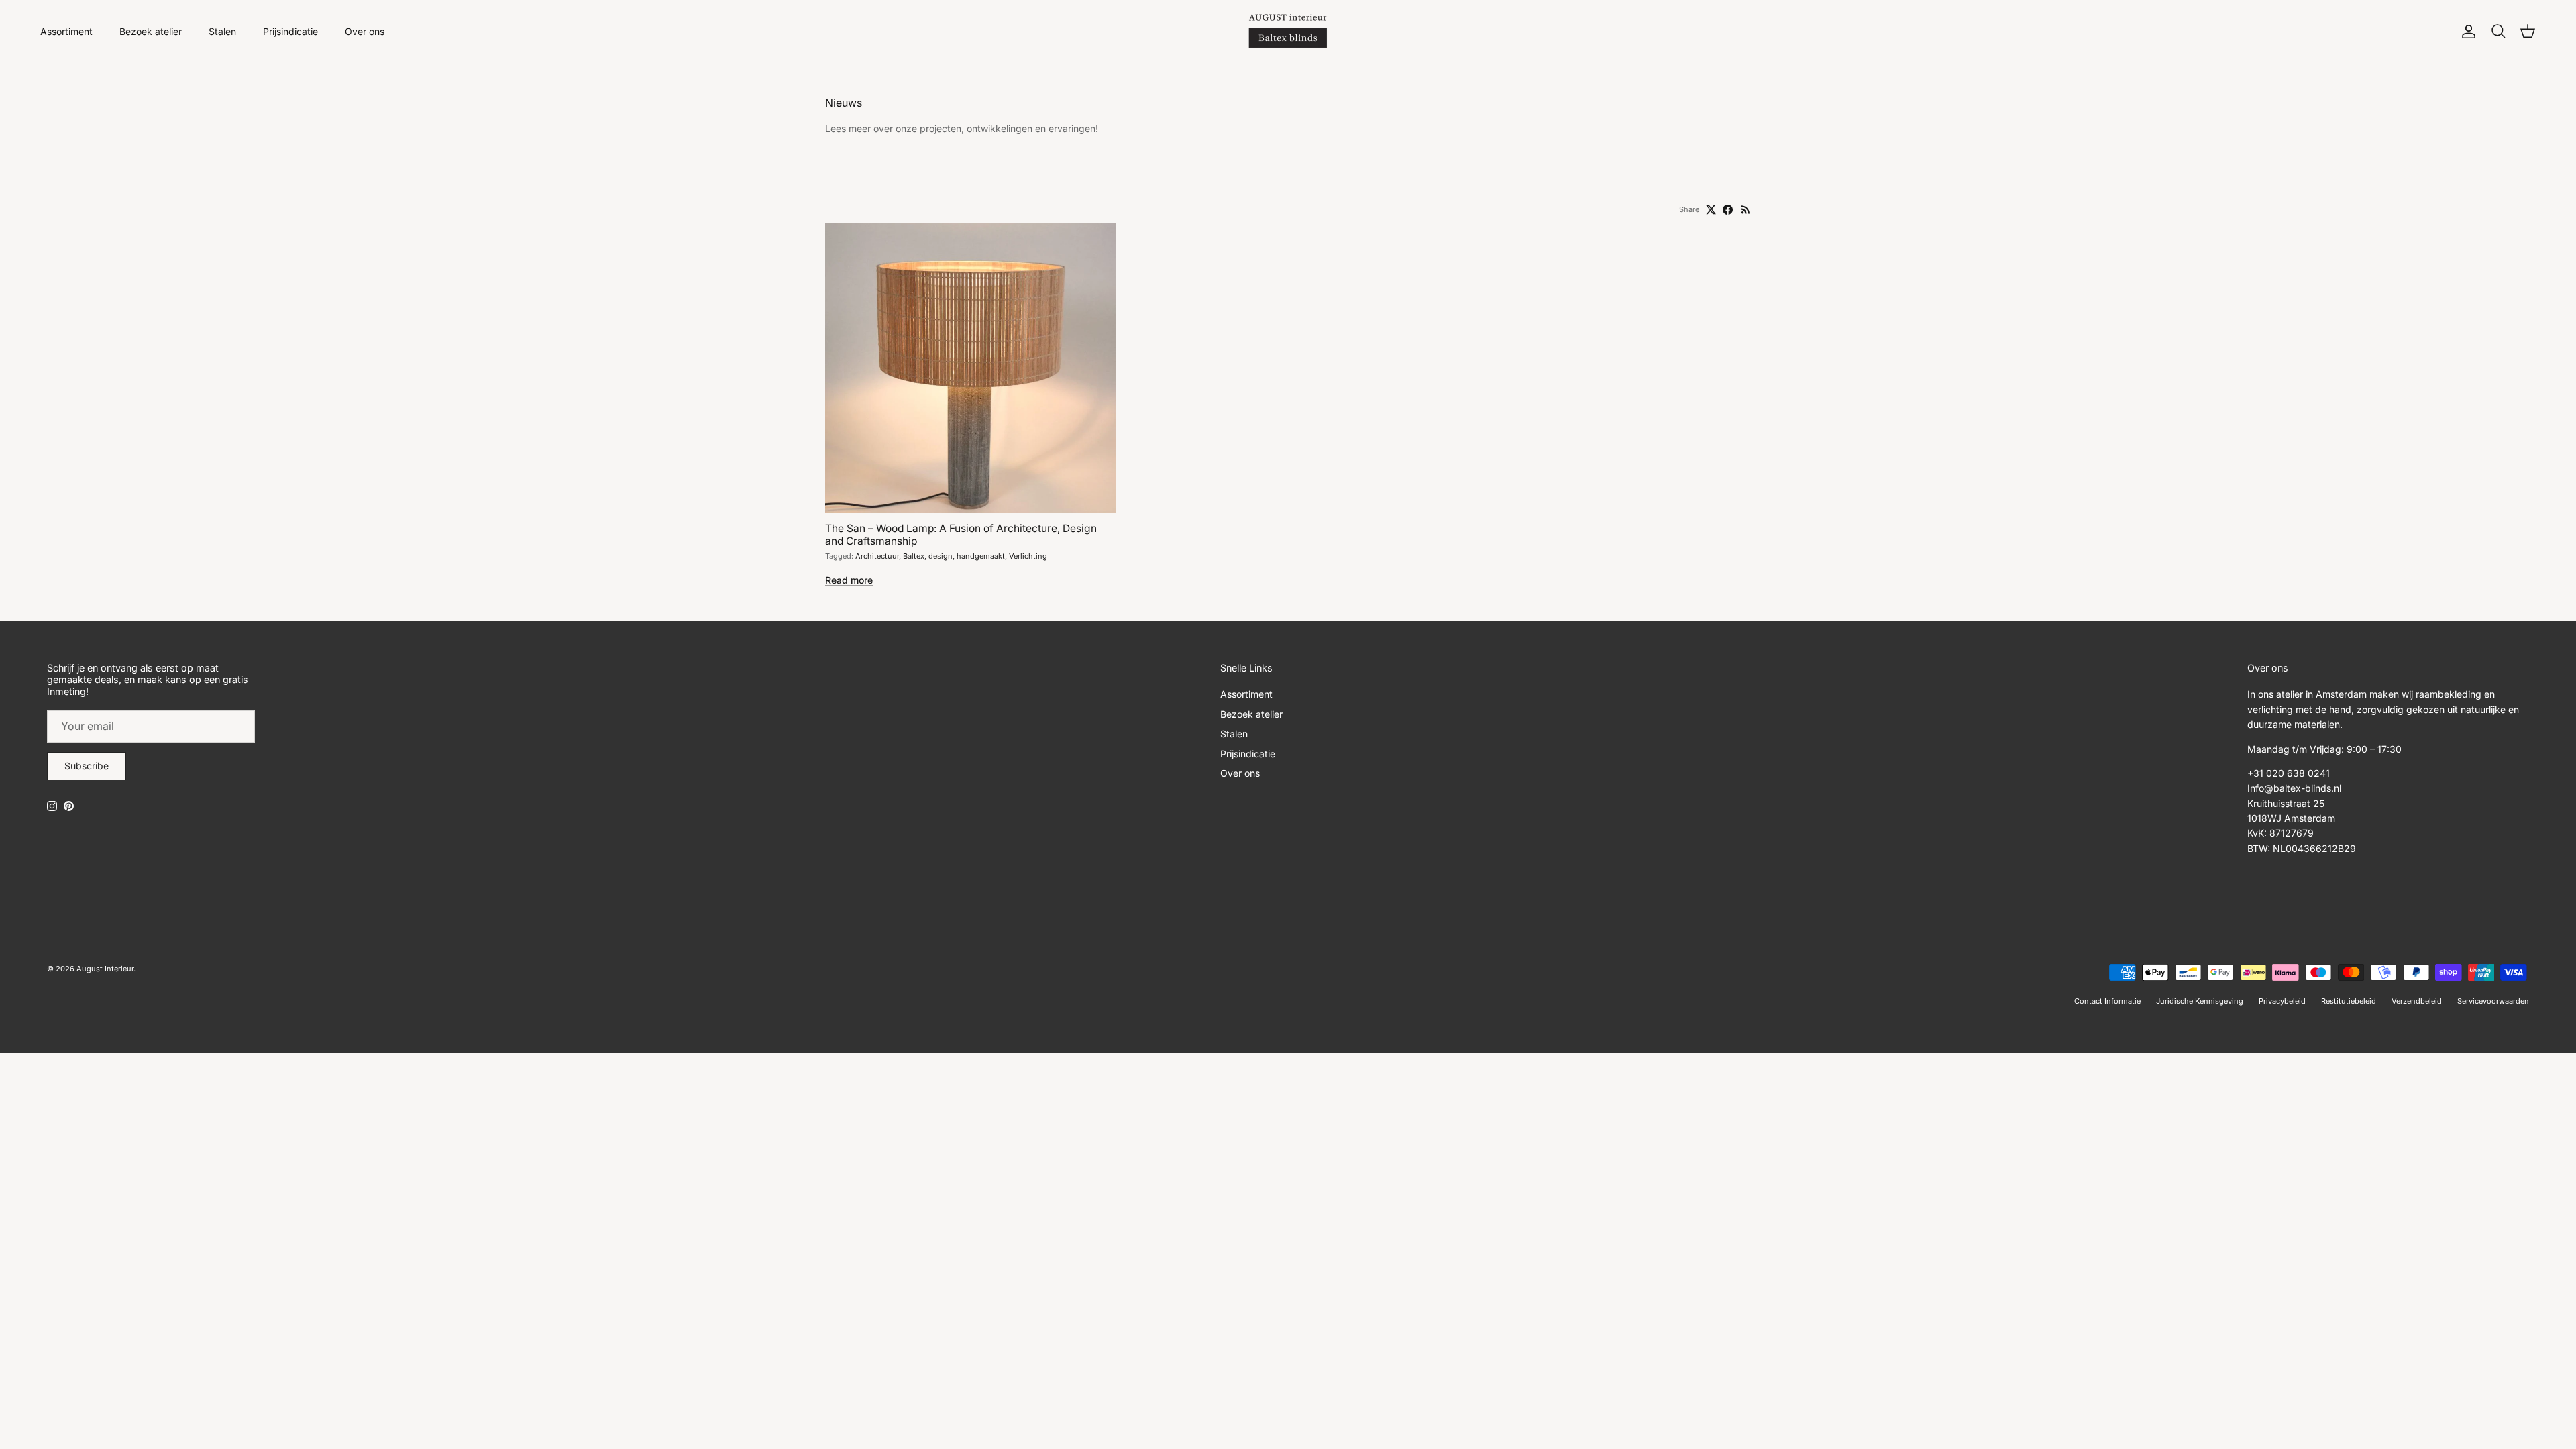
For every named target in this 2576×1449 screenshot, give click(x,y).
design (941, 556)
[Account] (2466, 32)
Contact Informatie (2107, 1001)
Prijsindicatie (290, 31)
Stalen (222, 31)
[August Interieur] (1288, 31)
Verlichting (1028, 556)
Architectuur (877, 556)
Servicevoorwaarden (2493, 1001)
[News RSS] (1746, 210)
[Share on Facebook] (1728, 210)
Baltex (914, 556)
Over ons (365, 31)
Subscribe (87, 766)
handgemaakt (981, 556)
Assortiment (66, 31)
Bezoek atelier (151, 31)
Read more (849, 580)
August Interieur (105, 969)
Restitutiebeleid (2349, 1001)
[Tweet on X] (1711, 210)
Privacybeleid (2282, 1001)
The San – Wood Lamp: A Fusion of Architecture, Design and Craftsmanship (961, 535)
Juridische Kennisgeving (2200, 1001)
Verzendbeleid (2417, 1001)
